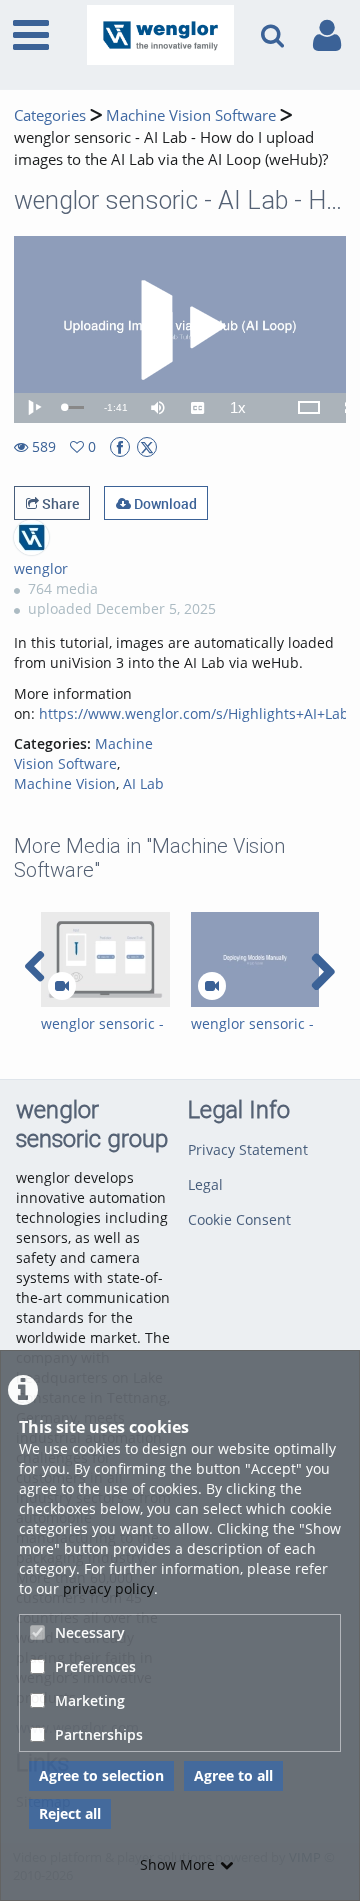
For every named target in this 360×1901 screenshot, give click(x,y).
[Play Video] (180, 330)
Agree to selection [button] (101, 1775)
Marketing (90, 1700)
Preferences (95, 1666)
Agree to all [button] (233, 1775)
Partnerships (99, 1734)
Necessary (90, 1632)
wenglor (41, 568)
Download (164, 503)
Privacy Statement (248, 1149)
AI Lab (143, 783)
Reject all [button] (70, 1813)
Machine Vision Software (191, 115)
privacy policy (108, 1588)
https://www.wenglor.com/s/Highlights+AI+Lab (194, 713)
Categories (50, 115)
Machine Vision (65, 783)
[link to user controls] (327, 35)
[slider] (74, 407)
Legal (205, 1184)
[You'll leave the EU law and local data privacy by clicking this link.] (120, 447)
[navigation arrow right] (322, 972)
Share (59, 503)
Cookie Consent (239, 1219)
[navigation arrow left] (35, 967)
